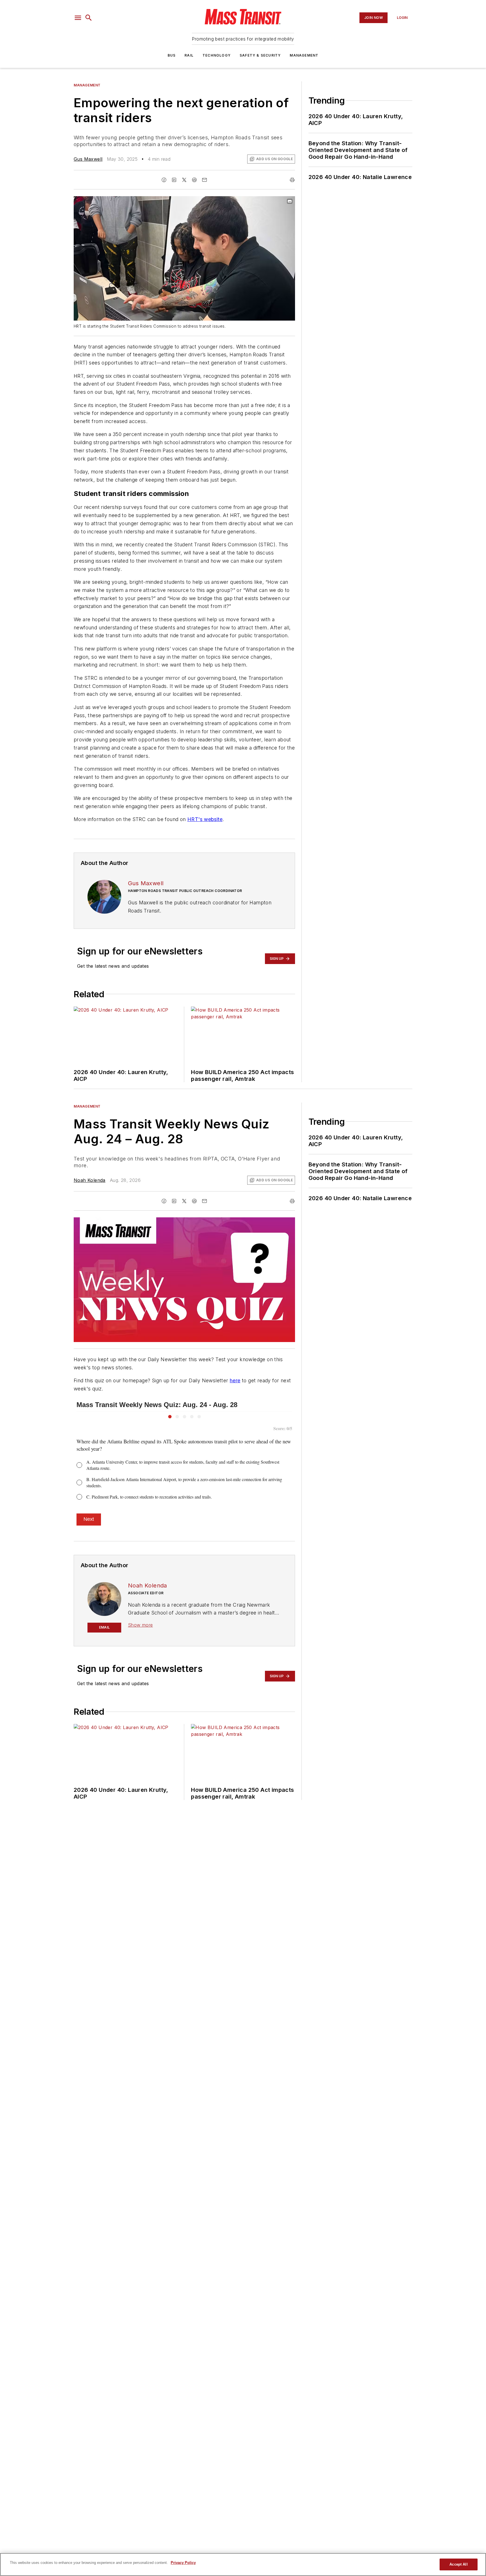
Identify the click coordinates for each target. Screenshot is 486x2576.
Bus (172, 55)
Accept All (458, 2564)
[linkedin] (174, 180)
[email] (204, 180)
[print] (292, 180)
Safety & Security (260, 55)
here (235, 1380)
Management (304, 55)
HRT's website (205, 819)
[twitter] (184, 180)
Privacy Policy (183, 2563)
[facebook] (164, 180)
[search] (89, 18)
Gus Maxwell (88, 159)
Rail (189, 55)
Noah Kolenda (90, 1180)
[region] (243, 2564)
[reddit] (194, 180)
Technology (217, 55)
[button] (78, 18)
